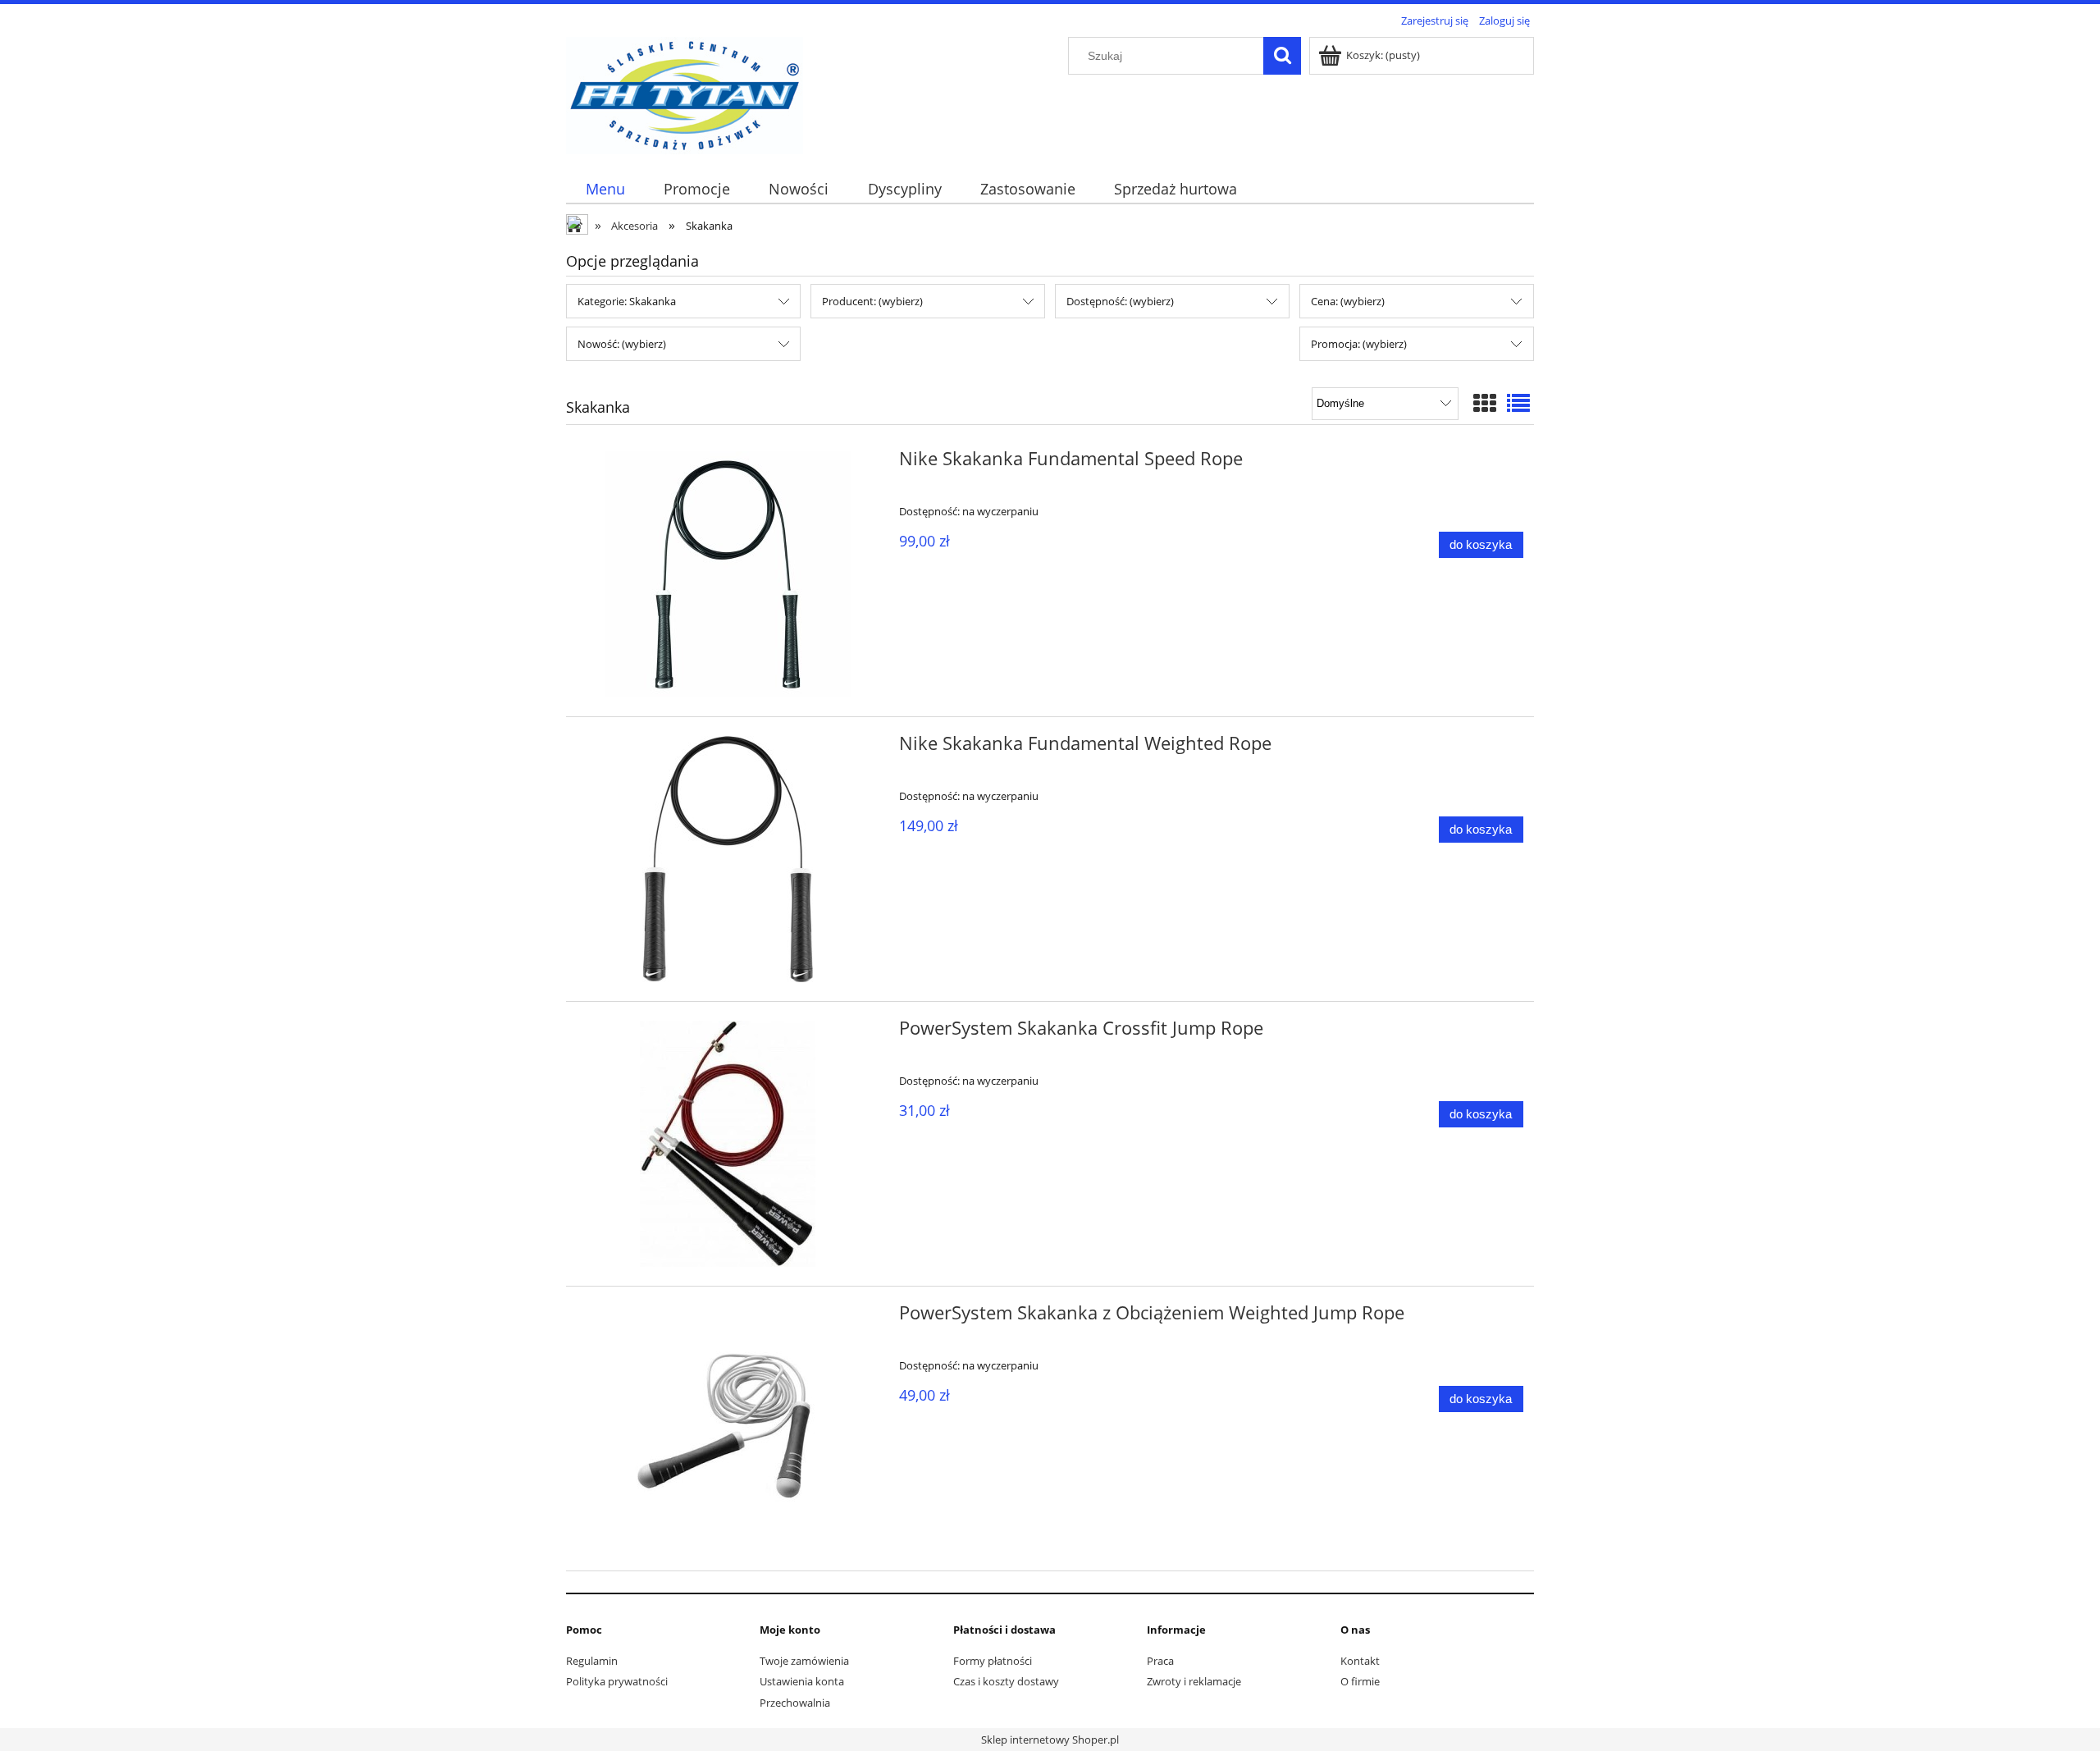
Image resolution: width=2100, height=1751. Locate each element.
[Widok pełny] (1518, 403)
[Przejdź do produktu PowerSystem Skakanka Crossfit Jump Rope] (728, 1144)
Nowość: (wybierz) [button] (622, 344)
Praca (1160, 1661)
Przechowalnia (795, 1703)
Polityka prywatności (617, 1681)
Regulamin (592, 1661)
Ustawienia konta (802, 1681)
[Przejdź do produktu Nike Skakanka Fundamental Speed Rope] (728, 574)
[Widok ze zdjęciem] (1485, 403)
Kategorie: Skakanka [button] (627, 301)
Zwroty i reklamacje (1194, 1681)
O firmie (1360, 1681)
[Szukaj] (1282, 56)
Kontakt (1360, 1661)
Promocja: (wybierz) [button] (1359, 344)
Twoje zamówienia (804, 1661)
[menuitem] (605, 189)
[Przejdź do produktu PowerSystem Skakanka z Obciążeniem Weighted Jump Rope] (728, 1429)
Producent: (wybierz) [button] (872, 301)
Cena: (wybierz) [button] (1348, 301)
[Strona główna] (685, 93)
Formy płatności (993, 1661)
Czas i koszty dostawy (1006, 1681)
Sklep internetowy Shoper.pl (1050, 1740)
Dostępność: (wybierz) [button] (1120, 301)
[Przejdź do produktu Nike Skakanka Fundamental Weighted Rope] (728, 859)
